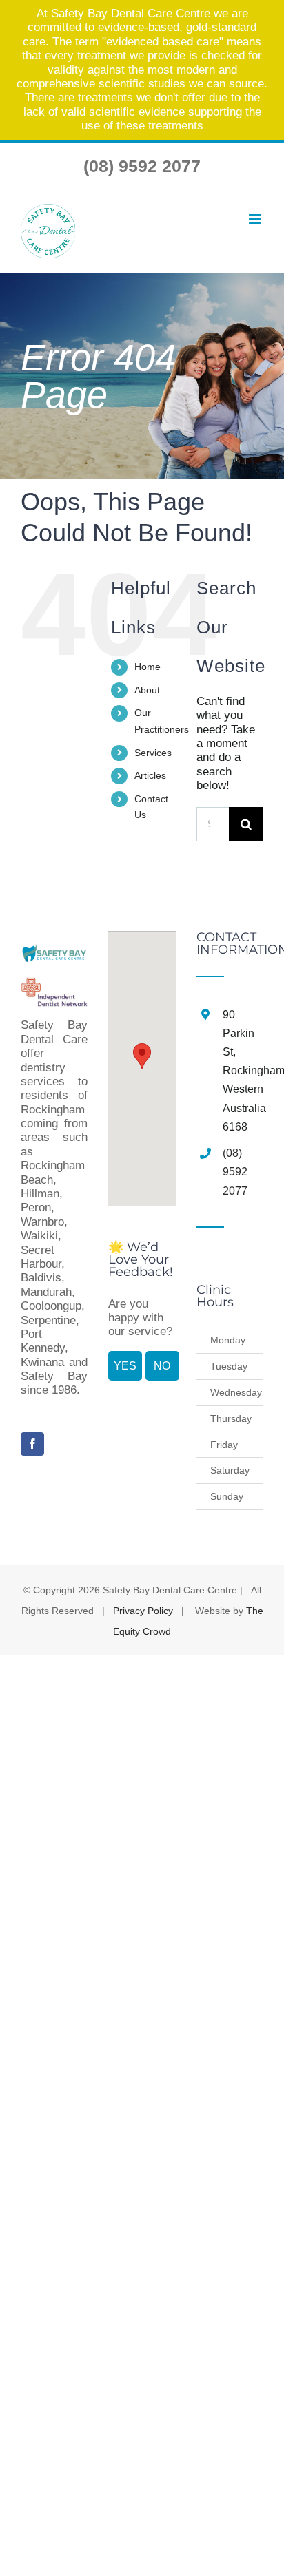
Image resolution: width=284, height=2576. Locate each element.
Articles (150, 775)
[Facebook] (32, 1444)
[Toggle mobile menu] (255, 220)
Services (153, 753)
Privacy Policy (143, 1611)
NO (162, 1366)
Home (148, 667)
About (147, 690)
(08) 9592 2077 (142, 166)
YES (125, 1366)
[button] (142, 1056)
